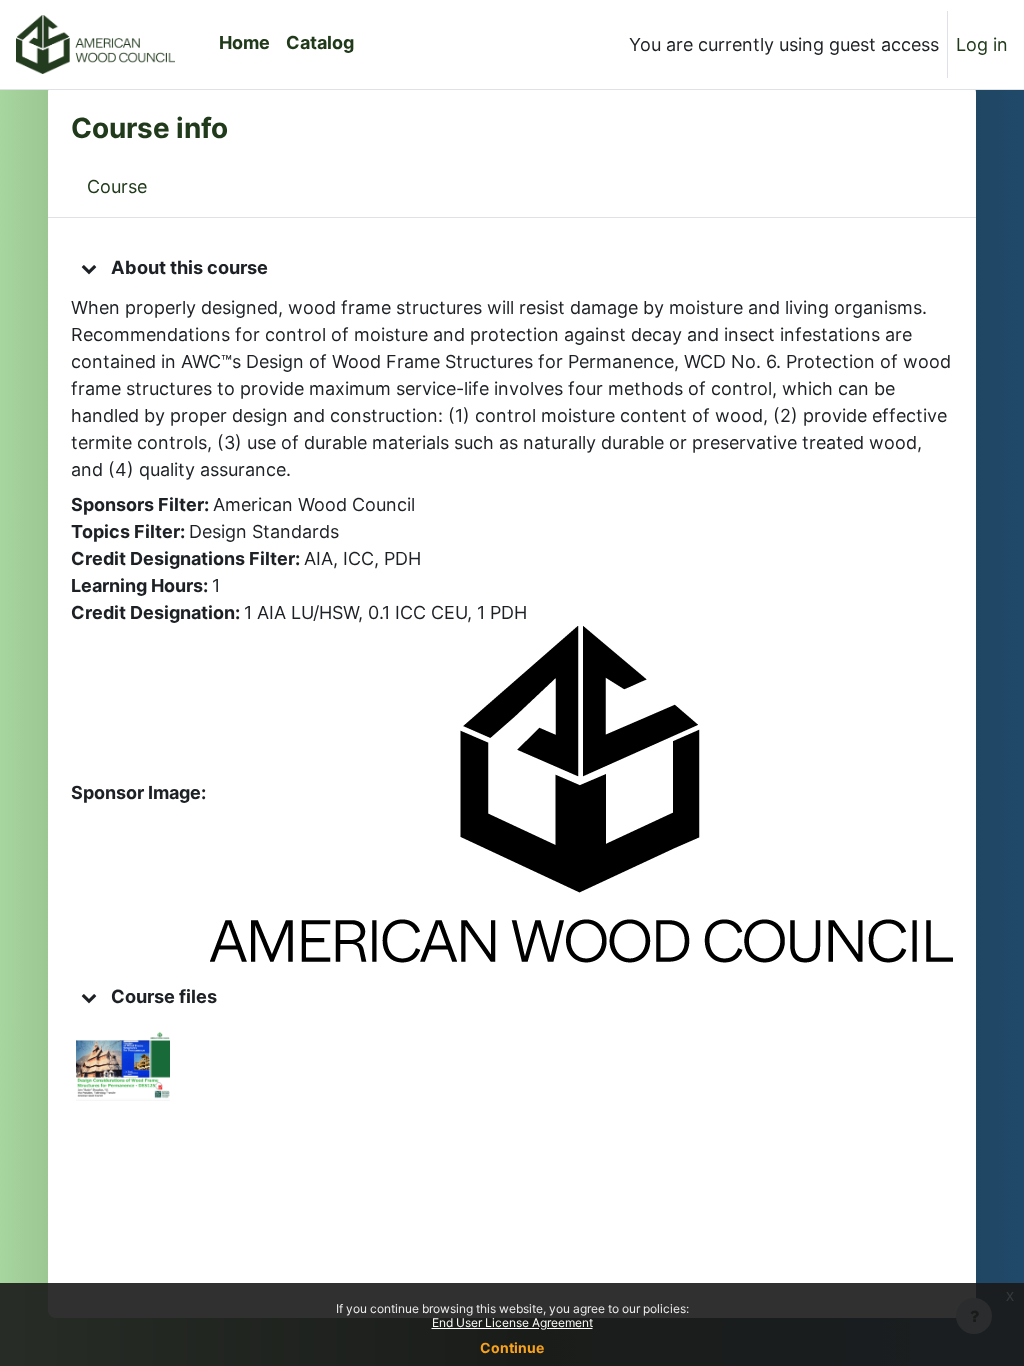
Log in (982, 44)
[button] (89, 268)
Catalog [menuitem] (320, 42)
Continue (512, 1347)
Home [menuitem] (244, 42)
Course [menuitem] (117, 186)
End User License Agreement (512, 1322)
